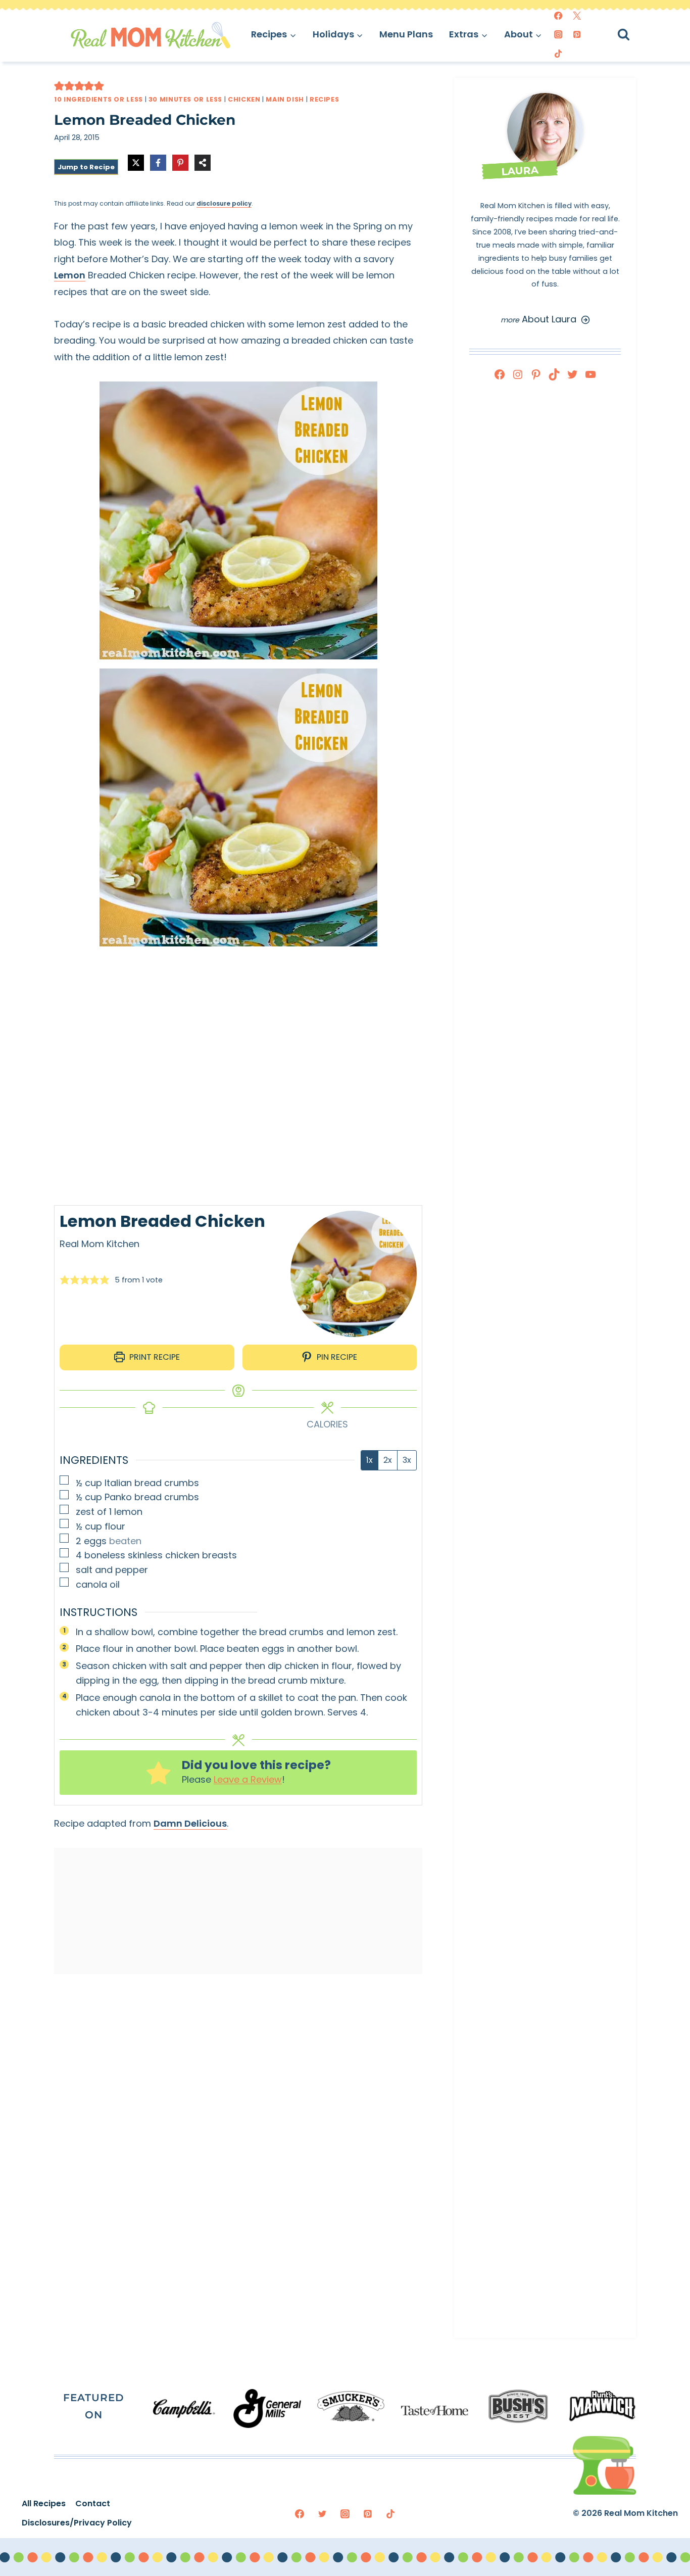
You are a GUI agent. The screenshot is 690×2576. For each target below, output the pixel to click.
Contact (93, 2503)
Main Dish (285, 99)
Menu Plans (406, 34)
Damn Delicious (190, 1823)
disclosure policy (224, 203)
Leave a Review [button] (248, 1779)
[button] (59, 86)
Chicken (244, 99)
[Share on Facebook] (158, 163)
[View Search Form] (633, 35)
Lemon (70, 275)
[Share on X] (136, 163)
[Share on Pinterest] (180, 163)
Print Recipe (154, 1357)
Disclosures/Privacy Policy (77, 2523)
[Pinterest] (577, 34)
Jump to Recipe (86, 167)
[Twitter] (577, 16)
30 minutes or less (185, 99)
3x (407, 1460)
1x (369, 1460)
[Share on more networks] (203, 163)
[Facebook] (558, 16)
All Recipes (44, 2503)
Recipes (324, 99)
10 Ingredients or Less (98, 99)
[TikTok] (558, 54)
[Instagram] (558, 34)
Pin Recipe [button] (336, 1357)
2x (388, 1460)
